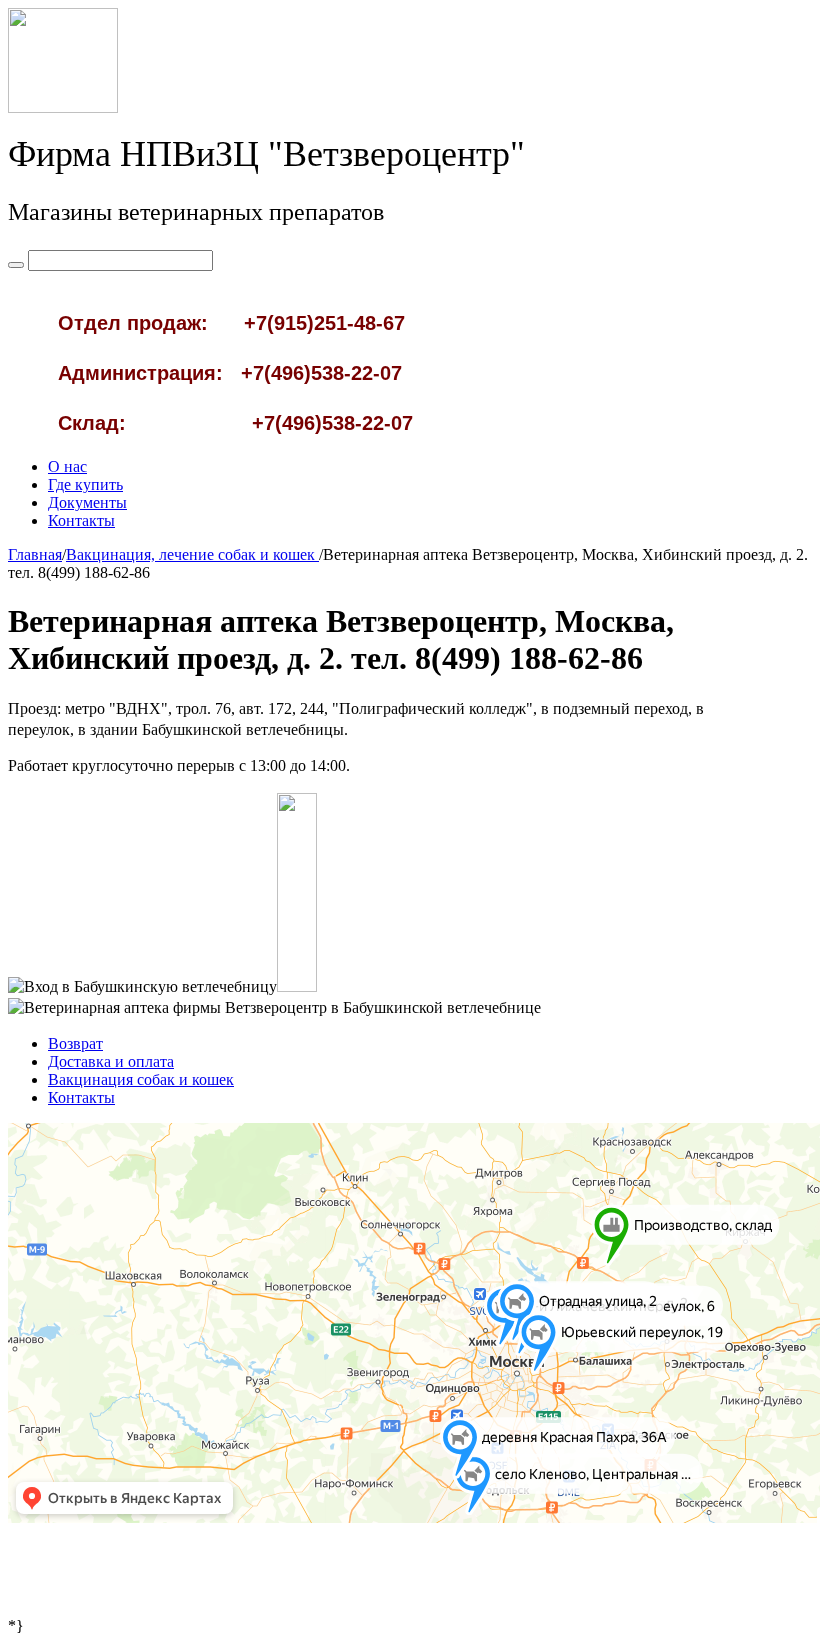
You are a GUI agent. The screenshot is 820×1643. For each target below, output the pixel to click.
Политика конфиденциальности (410, 1584)
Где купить (85, 484)
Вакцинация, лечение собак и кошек (192, 554)
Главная (35, 554)
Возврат (75, 1043)
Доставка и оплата (111, 1061)
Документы (87, 502)
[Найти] (16, 265)
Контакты (81, 520)
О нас (67, 466)
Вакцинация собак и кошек (141, 1079)
